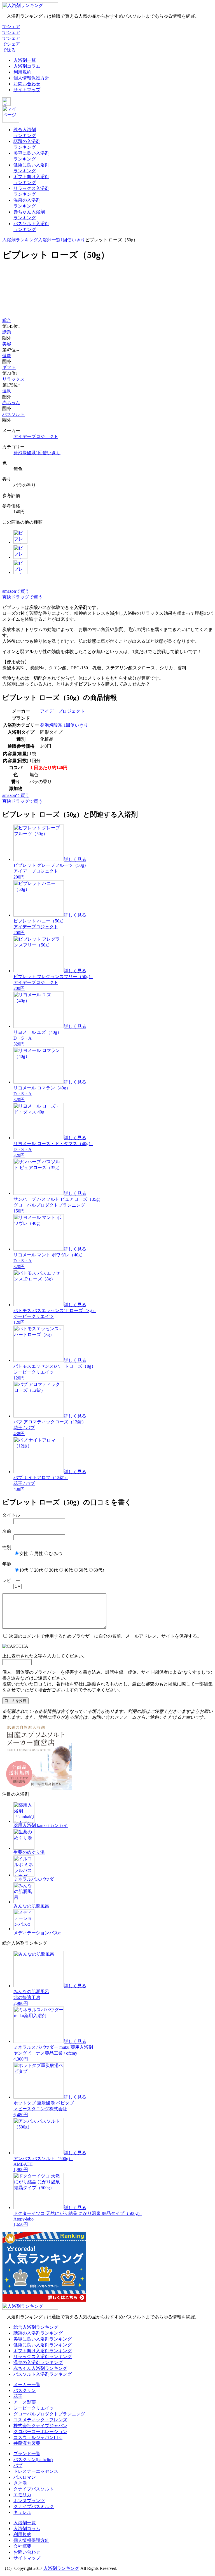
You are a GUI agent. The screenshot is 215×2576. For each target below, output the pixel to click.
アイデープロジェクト (36, 436)
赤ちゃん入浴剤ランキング (40, 2368)
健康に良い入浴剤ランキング (43, 2345)
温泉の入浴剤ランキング (38, 2362)
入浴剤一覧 (25, 60)
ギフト (9, 367)
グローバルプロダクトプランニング (49, 2414)
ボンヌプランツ (29, 2501)
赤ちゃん (11, 403)
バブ (18, 2465)
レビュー (11, 1580)
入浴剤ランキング (20, 240)
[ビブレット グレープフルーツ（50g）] (20, 542)
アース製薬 (25, 2402)
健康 (7, 356)
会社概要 (22, 2546)
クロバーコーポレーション (40, 2432)
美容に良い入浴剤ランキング (43, 2339)
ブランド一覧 (27, 2454)
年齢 (7, 1564)
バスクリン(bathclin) (33, 2460)
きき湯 (20, 2483)
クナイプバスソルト (34, 2489)
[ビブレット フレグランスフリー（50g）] (20, 572)
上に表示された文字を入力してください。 (45, 1656)
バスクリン (25, 2390)
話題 (7, 332)
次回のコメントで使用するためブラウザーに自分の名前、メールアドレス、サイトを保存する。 (105, 1636)
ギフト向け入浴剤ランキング (43, 2351)
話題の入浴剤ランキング (38, 2333)
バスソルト (13, 414)
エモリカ (22, 2495)
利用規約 (22, 72)
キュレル (22, 2512)
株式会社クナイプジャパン (40, 2426)
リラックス (13, 379)
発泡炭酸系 (25, 453)
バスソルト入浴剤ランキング (43, 2374)
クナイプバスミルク (34, 2506)
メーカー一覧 (27, 2385)
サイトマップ (27, 90)
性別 (7, 1547)
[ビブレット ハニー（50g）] (20, 557)
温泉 (7, 391)
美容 (7, 344)
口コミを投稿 (15, 1701)
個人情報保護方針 (31, 78)
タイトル (11, 1515)
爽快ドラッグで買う (22, 597)
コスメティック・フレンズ (40, 2420)
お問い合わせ (27, 84)
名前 (7, 1531)
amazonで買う (16, 591)
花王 (18, 2396)
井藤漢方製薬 (27, 2443)
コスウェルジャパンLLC (38, 2437)
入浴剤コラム (27, 66)
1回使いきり (73, 240)
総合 (7, 320)
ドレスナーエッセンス (36, 2471)
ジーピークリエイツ (34, 2408)
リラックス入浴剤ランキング (43, 2357)
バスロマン (25, 2477)
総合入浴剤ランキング (36, 2327)
